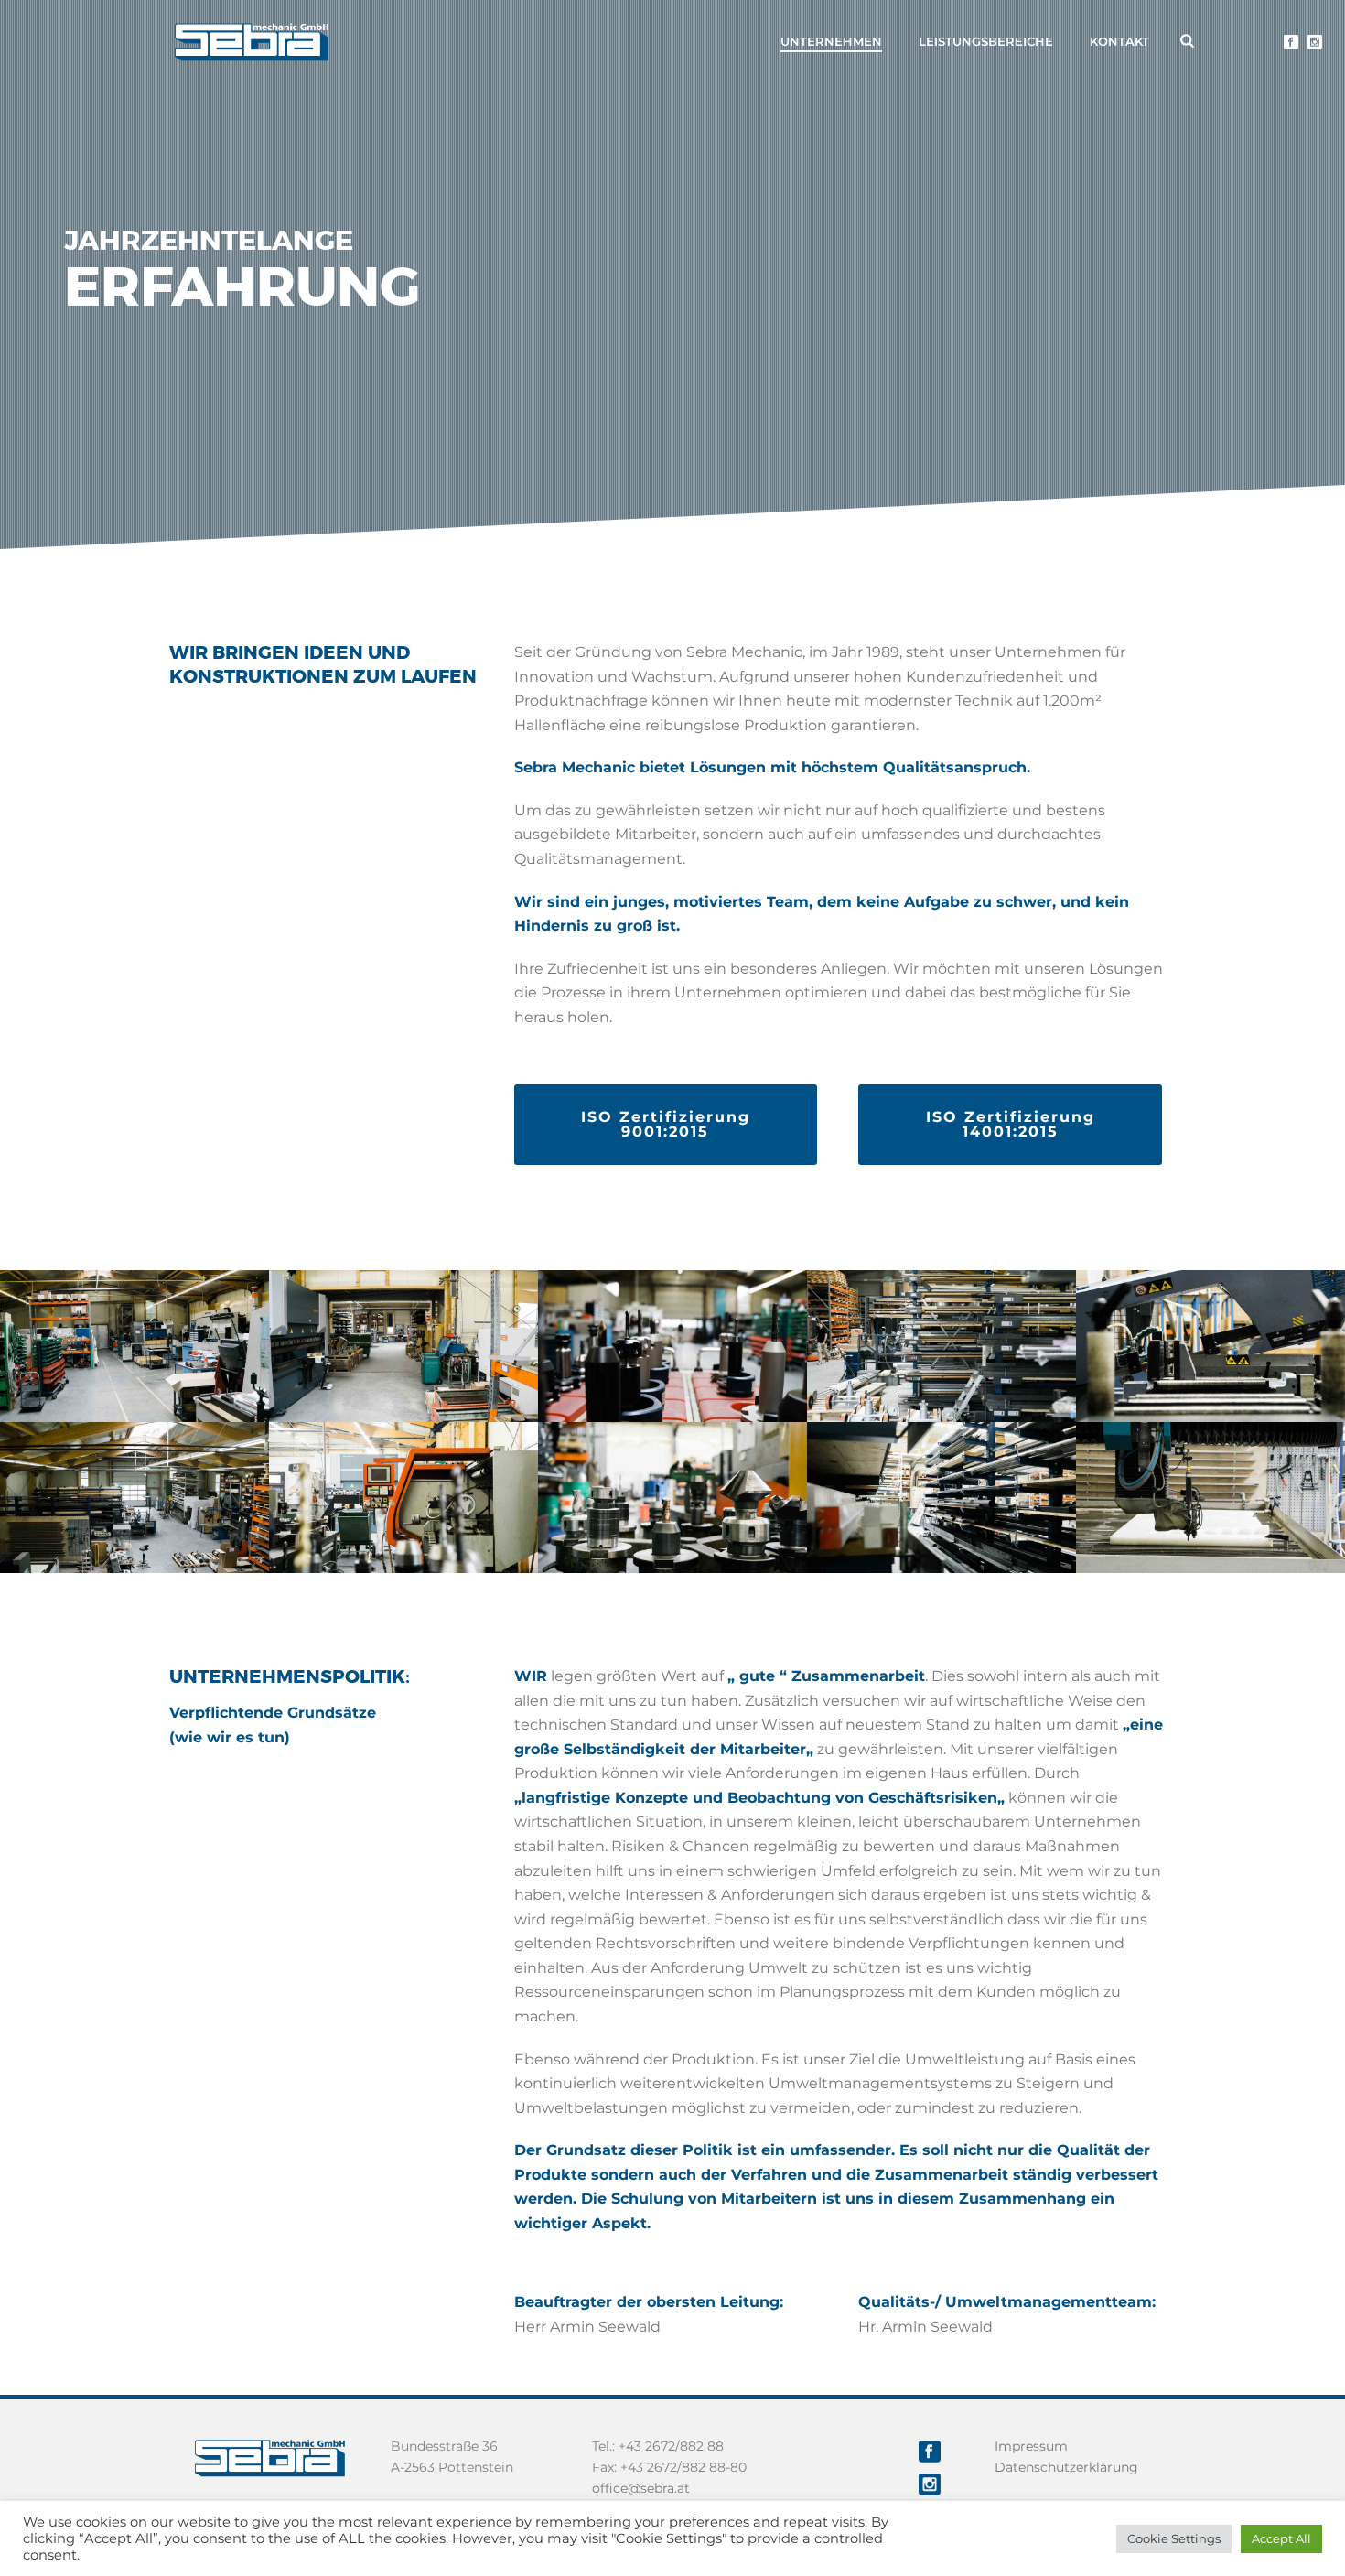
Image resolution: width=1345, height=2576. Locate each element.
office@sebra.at (641, 2488)
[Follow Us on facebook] (930, 2452)
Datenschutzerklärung (1066, 2467)
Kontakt (1119, 41)
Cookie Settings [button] (1174, 2538)
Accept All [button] (1281, 2538)
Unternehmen (831, 41)
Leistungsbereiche (986, 41)
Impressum (1031, 2446)
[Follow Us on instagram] (930, 2485)
